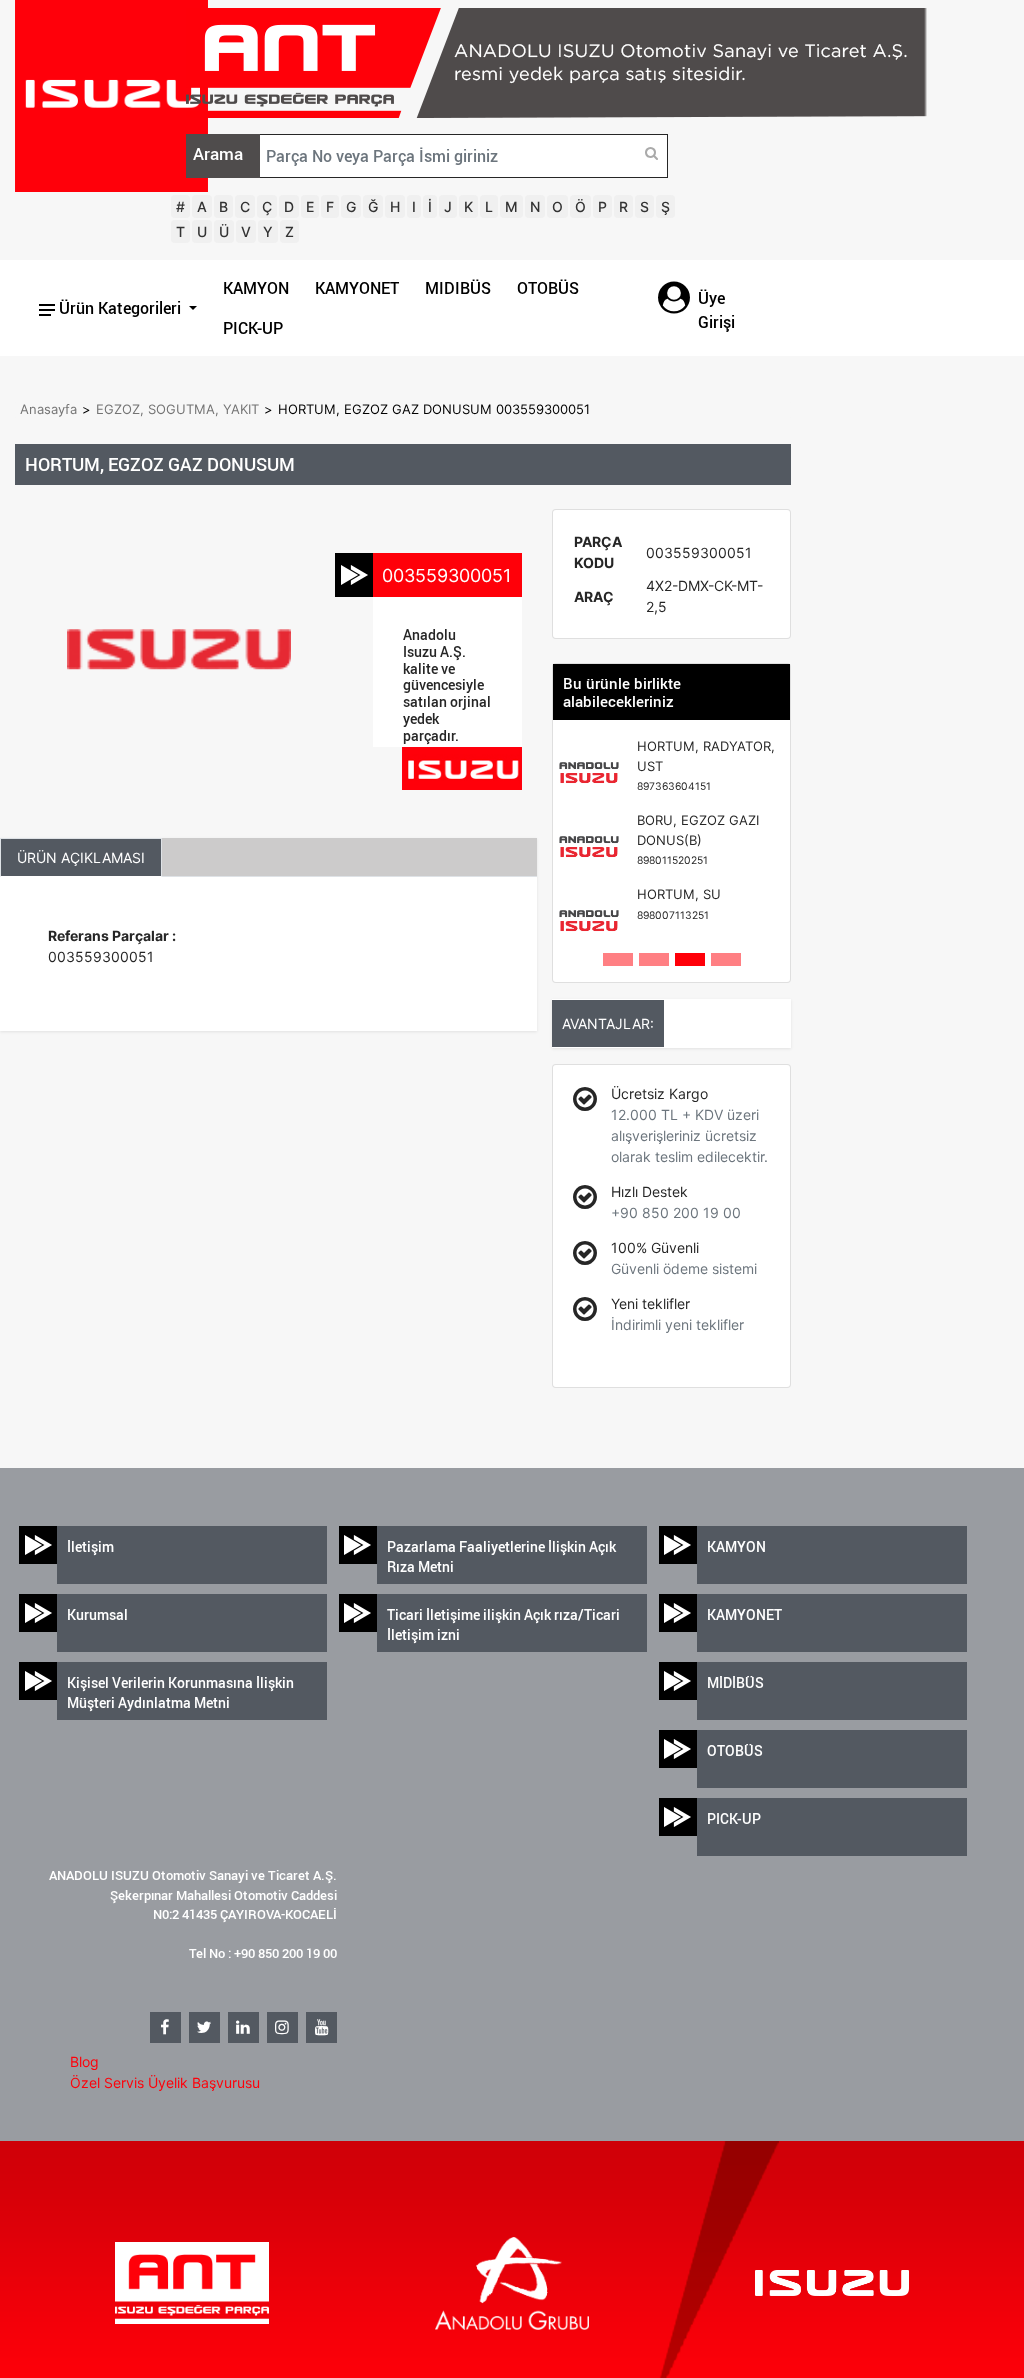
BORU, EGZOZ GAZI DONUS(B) (698, 839)
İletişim (90, 1546)
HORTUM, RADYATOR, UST (706, 765)
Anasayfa (48, 409)
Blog (84, 2061)
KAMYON (256, 288)
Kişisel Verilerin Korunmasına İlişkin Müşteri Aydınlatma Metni (180, 1692)
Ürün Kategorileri (120, 308)
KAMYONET (357, 288)
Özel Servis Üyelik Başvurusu (165, 2082)
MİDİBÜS (735, 1682)
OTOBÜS (548, 288)
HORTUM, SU (679, 904)
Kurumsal (97, 1614)
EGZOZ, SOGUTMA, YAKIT (177, 409)
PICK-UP (253, 328)
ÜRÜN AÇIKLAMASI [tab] (81, 857)
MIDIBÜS (458, 288)
